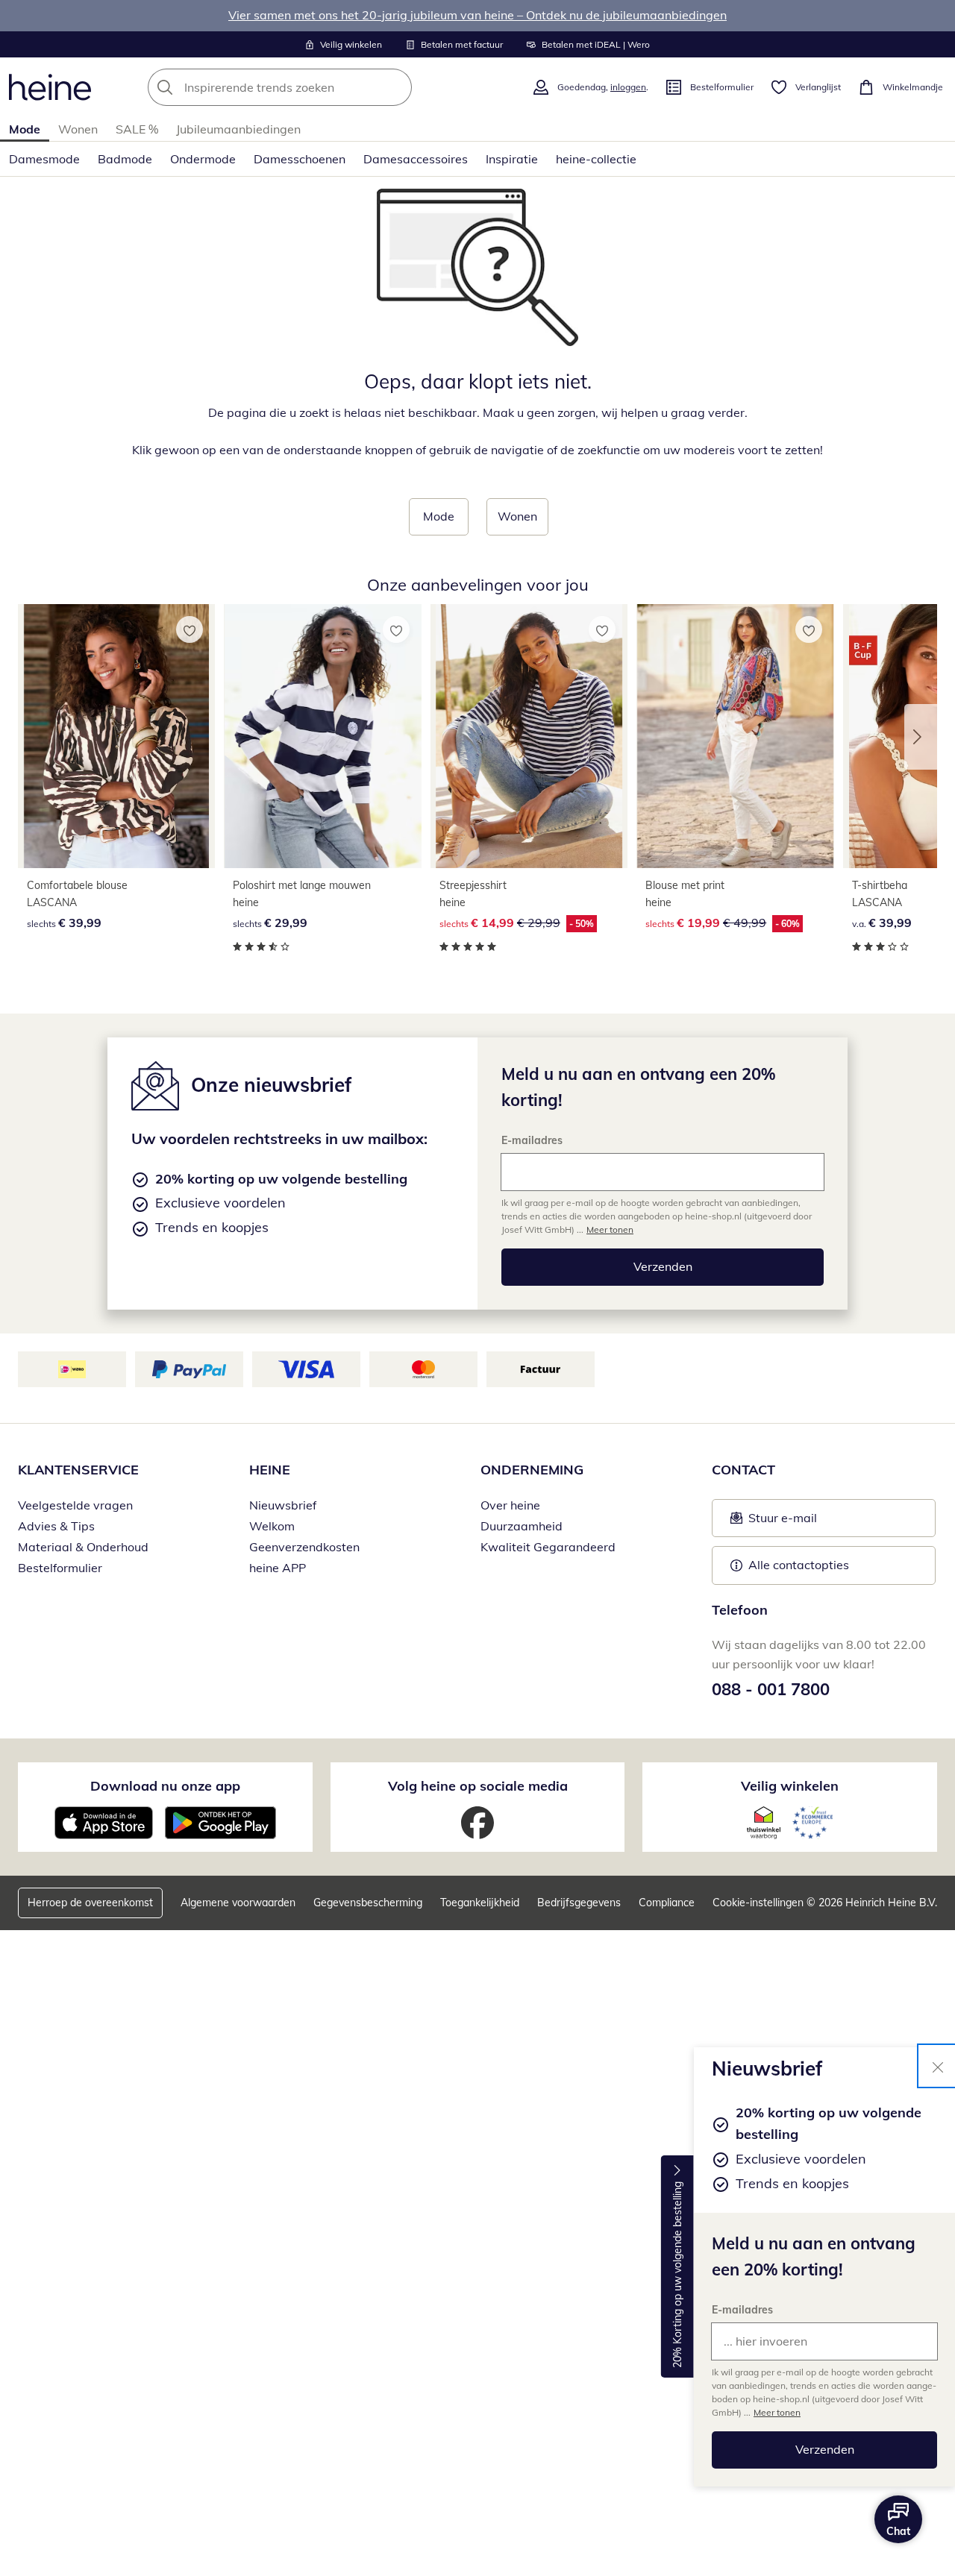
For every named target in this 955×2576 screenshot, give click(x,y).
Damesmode (44, 159)
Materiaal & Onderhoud (83, 1547)
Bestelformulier (60, 1568)
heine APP (278, 1568)
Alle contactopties (799, 1565)
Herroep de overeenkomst (90, 1903)
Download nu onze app (165, 1786)
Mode (25, 129)
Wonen (78, 129)
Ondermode (203, 159)
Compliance (667, 1903)
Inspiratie (512, 159)
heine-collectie (596, 159)
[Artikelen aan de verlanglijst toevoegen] (190, 629)
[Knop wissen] (396, 87)
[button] (921, 737)
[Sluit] (938, 2066)
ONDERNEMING (532, 1470)
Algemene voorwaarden (238, 1903)
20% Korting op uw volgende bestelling (677, 2275)
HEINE (270, 1470)
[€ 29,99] (322, 736)
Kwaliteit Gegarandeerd (548, 1547)
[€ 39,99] (116, 736)
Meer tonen (777, 2412)
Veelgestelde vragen (75, 1505)
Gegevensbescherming (368, 1903)
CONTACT (743, 1470)
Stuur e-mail (782, 1522)
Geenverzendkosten (304, 1547)
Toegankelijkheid (480, 1903)
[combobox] (313, 87)
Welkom (272, 1526)
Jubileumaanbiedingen (238, 129)
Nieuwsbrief (283, 1505)
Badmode (125, 159)
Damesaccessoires (416, 159)
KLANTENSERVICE (78, 1470)
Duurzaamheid (522, 1526)
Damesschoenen (300, 159)
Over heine (510, 1505)
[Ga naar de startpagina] (50, 87)
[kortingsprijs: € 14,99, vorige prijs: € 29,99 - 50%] (529, 736)
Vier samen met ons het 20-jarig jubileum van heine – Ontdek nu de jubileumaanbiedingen (477, 15)
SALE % (137, 129)
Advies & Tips (56, 1526)
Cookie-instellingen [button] (758, 1903)
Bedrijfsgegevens (579, 1903)
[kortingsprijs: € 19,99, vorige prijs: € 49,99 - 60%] (735, 736)
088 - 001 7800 (771, 1689)
